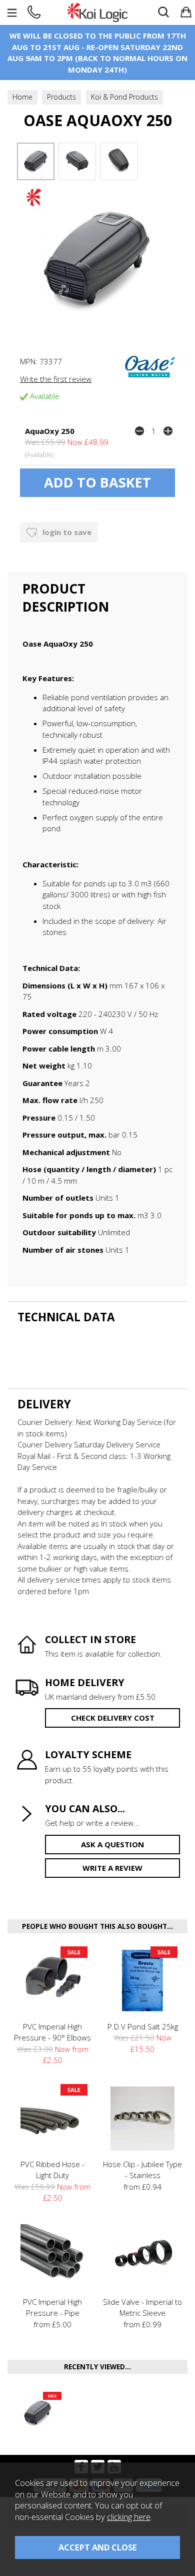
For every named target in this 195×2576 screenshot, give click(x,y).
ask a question (112, 1844)
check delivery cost (113, 1718)
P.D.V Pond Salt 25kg (143, 2026)
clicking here (129, 2517)
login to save (66, 532)
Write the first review (56, 379)
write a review (112, 1868)
